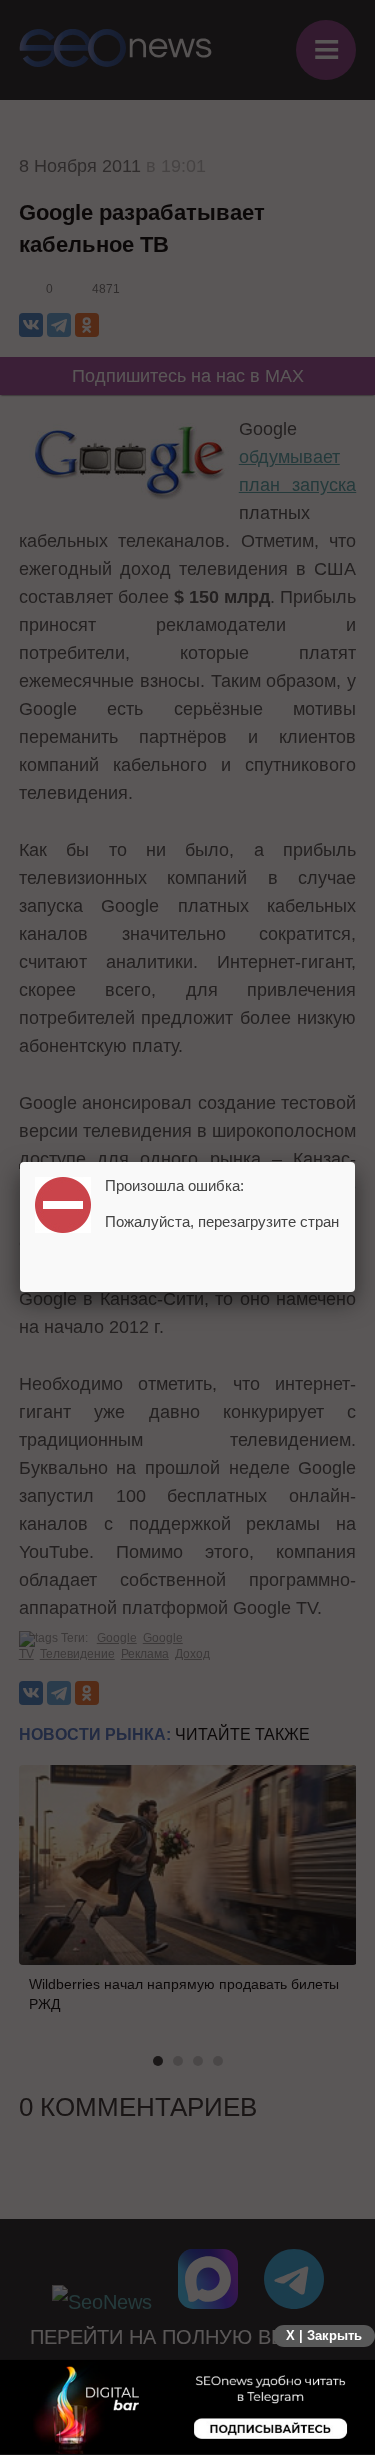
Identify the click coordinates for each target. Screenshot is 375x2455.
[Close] (355, 1162)
